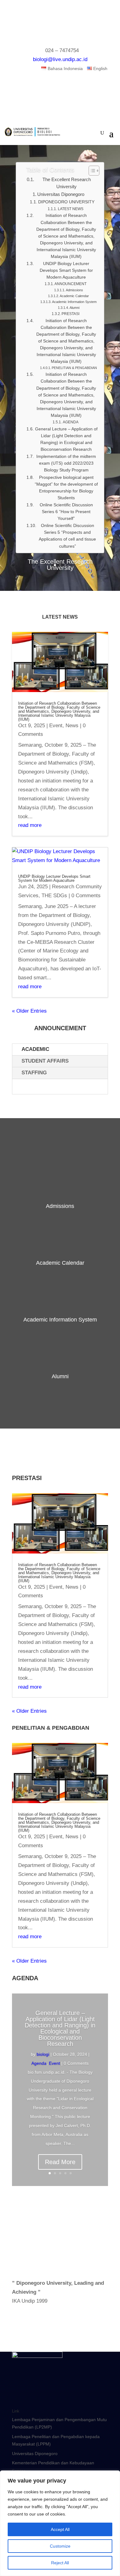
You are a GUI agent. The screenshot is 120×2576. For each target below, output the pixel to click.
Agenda (39, 2063)
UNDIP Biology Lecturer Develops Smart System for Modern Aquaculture (54, 878)
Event (56, 725)
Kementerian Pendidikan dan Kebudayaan (53, 2463)
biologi (43, 2054)
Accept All (60, 2529)
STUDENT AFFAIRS (45, 1061)
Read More (60, 2162)
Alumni (60, 1376)
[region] (60, 2523)
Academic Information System (60, 1320)
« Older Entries (29, 1011)
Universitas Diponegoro (35, 2454)
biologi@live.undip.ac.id (60, 59)
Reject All (60, 2563)
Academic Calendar (60, 1263)
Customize (60, 2546)
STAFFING (34, 1073)
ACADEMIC (35, 1049)
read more (30, 825)
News (72, 725)
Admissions (60, 1206)
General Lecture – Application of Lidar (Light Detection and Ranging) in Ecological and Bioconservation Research (60, 2028)
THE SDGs (54, 896)
